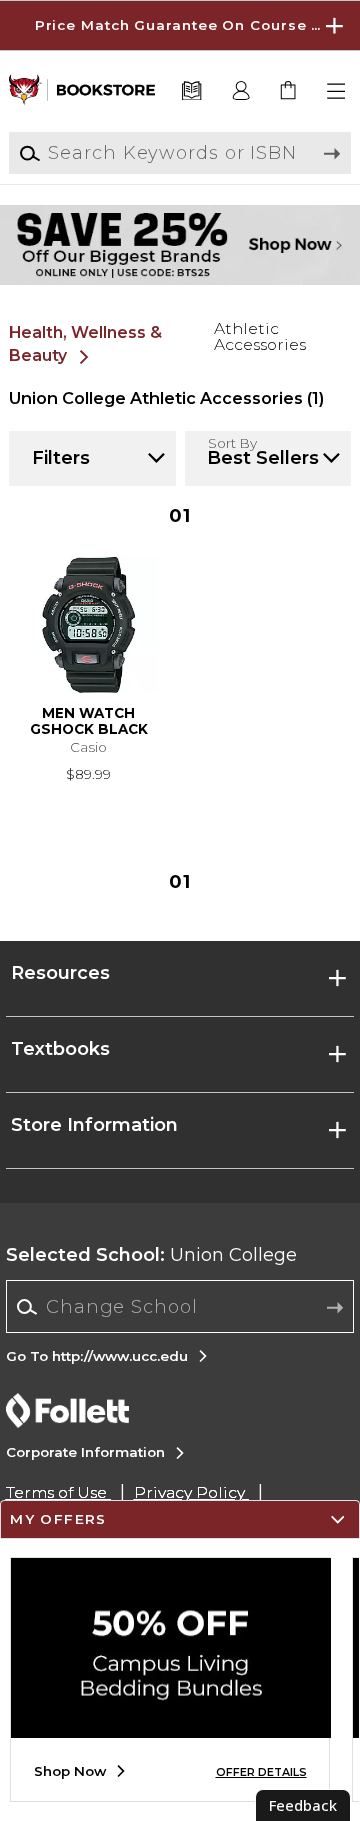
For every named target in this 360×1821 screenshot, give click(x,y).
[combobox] (180, 1307)
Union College (151, 1255)
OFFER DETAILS (261, 1772)
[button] (180, 25)
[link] (289, 91)
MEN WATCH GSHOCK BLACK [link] (89, 721)
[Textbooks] (191, 91)
